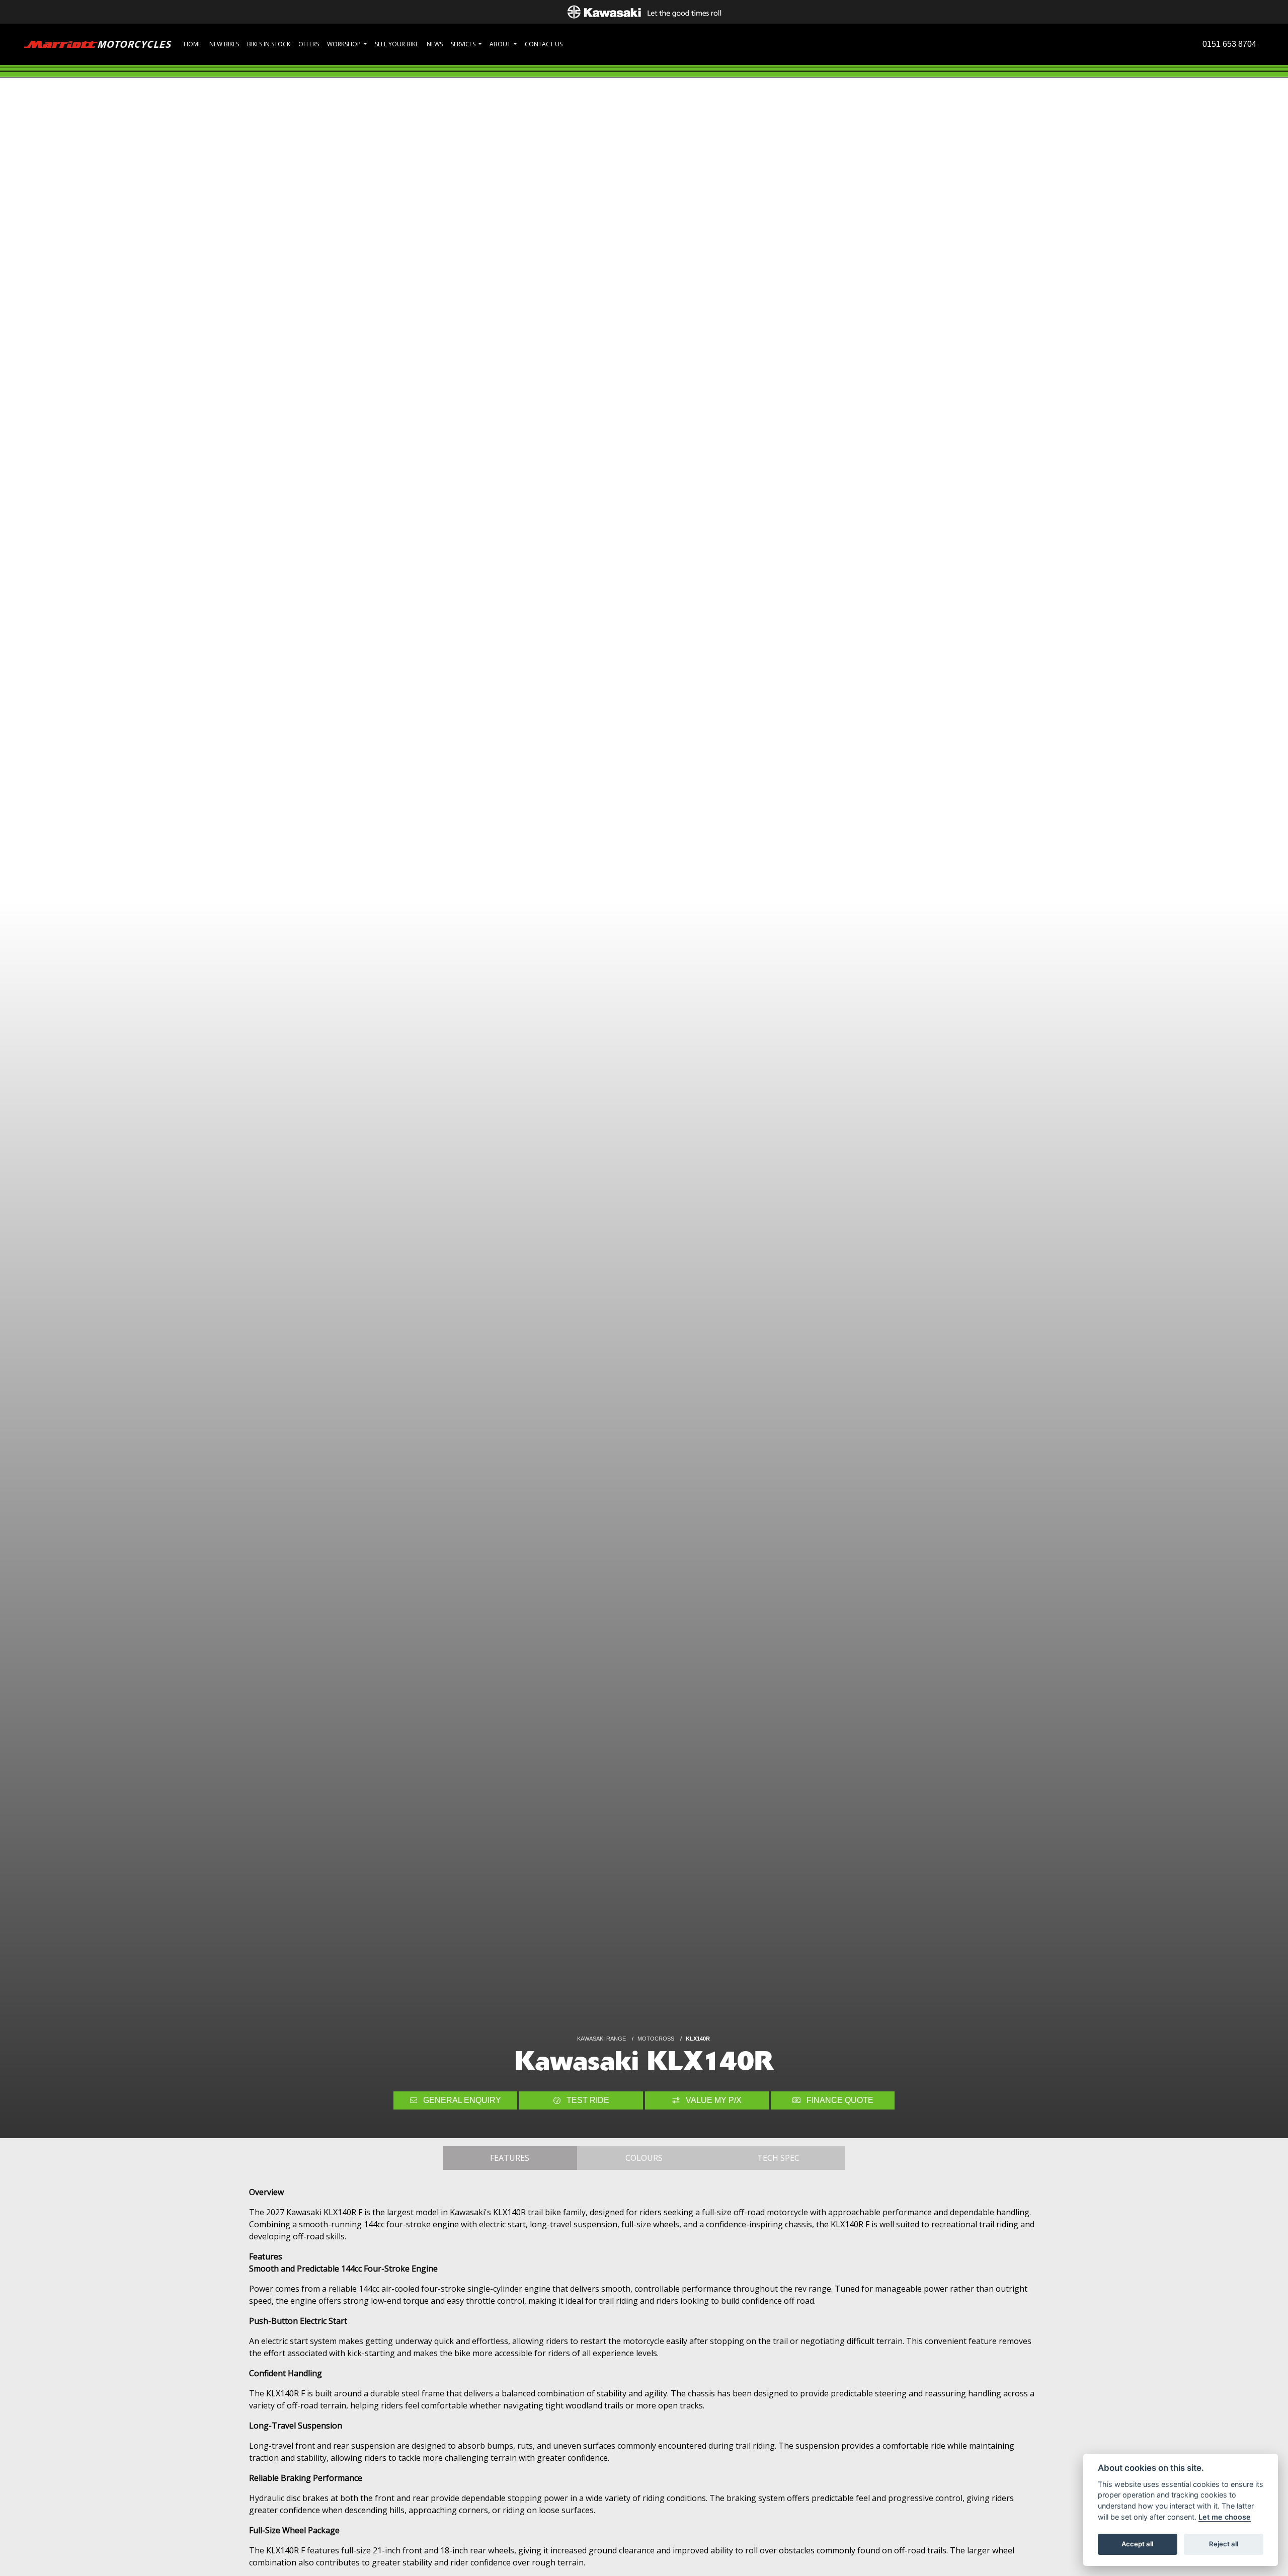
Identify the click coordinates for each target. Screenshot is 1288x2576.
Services (464, 44)
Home (192, 44)
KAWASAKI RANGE (601, 2039)
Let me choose (1225, 2517)
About (501, 44)
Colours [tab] (644, 2158)
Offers (309, 44)
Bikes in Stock (269, 44)
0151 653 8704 (1229, 44)
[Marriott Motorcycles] (98, 44)
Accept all (1137, 2544)
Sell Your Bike (397, 44)
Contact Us (544, 44)
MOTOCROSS (656, 2039)
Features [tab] (510, 2158)
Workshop (345, 44)
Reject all (1224, 2544)
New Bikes (224, 44)
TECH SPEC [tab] (778, 2158)
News (435, 44)
